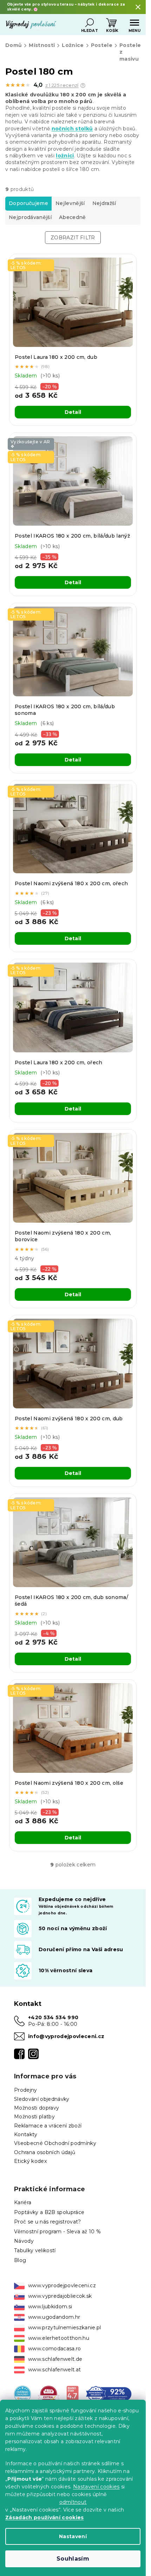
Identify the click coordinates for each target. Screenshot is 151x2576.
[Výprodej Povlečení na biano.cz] (73, 2394)
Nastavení (73, 2536)
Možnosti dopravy (37, 2108)
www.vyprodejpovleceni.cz (62, 2285)
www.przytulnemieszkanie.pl (65, 2328)
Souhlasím (73, 2559)
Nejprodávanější (30, 217)
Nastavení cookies (96, 2487)
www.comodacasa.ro (55, 2349)
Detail (73, 412)
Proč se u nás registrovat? (48, 2222)
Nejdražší (104, 203)
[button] (83, 86)
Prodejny (26, 2090)
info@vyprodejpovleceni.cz (66, 2036)
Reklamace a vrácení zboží (48, 2126)
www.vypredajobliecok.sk (60, 2296)
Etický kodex (30, 2161)
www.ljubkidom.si (50, 2307)
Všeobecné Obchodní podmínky (55, 2143)
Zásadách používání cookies (45, 2517)
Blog (20, 2260)
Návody (24, 2241)
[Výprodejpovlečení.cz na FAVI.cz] (49, 2394)
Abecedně (73, 217)
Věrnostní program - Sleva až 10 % (57, 2232)
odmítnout (73, 2502)
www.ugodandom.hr (54, 2317)
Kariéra (23, 2202)
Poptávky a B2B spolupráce (49, 2212)
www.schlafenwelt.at (54, 2370)
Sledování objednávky (42, 2099)
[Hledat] (90, 23)
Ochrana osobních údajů (45, 2152)
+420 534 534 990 (53, 2017)
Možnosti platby (34, 2117)
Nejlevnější (70, 203)
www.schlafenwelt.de (55, 2359)
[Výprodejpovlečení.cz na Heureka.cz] (22, 2394)
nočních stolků (72, 129)
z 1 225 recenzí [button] (62, 85)
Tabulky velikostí (35, 2250)
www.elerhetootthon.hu (59, 2338)
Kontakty (26, 2134)
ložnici (65, 156)
